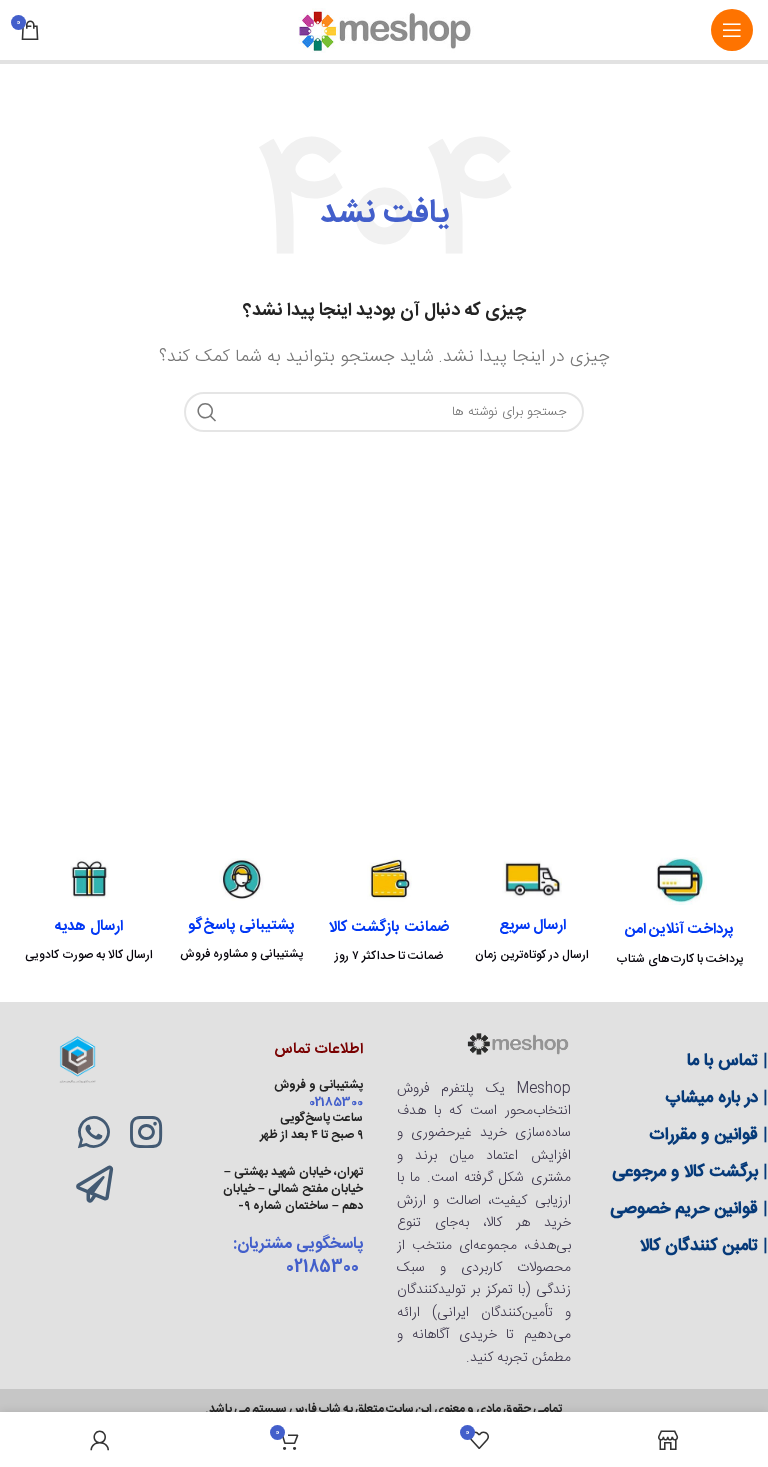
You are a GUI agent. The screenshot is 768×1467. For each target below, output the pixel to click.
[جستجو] (207, 412)
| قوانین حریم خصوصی (689, 1209)
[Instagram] (146, 1133)
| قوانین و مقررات (708, 1135)
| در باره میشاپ (716, 1098)
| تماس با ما (727, 1061)
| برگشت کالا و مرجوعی (690, 1172)
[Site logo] (384, 30)
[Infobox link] (679, 911)
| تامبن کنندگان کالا (704, 1246)
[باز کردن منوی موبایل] (732, 30)
